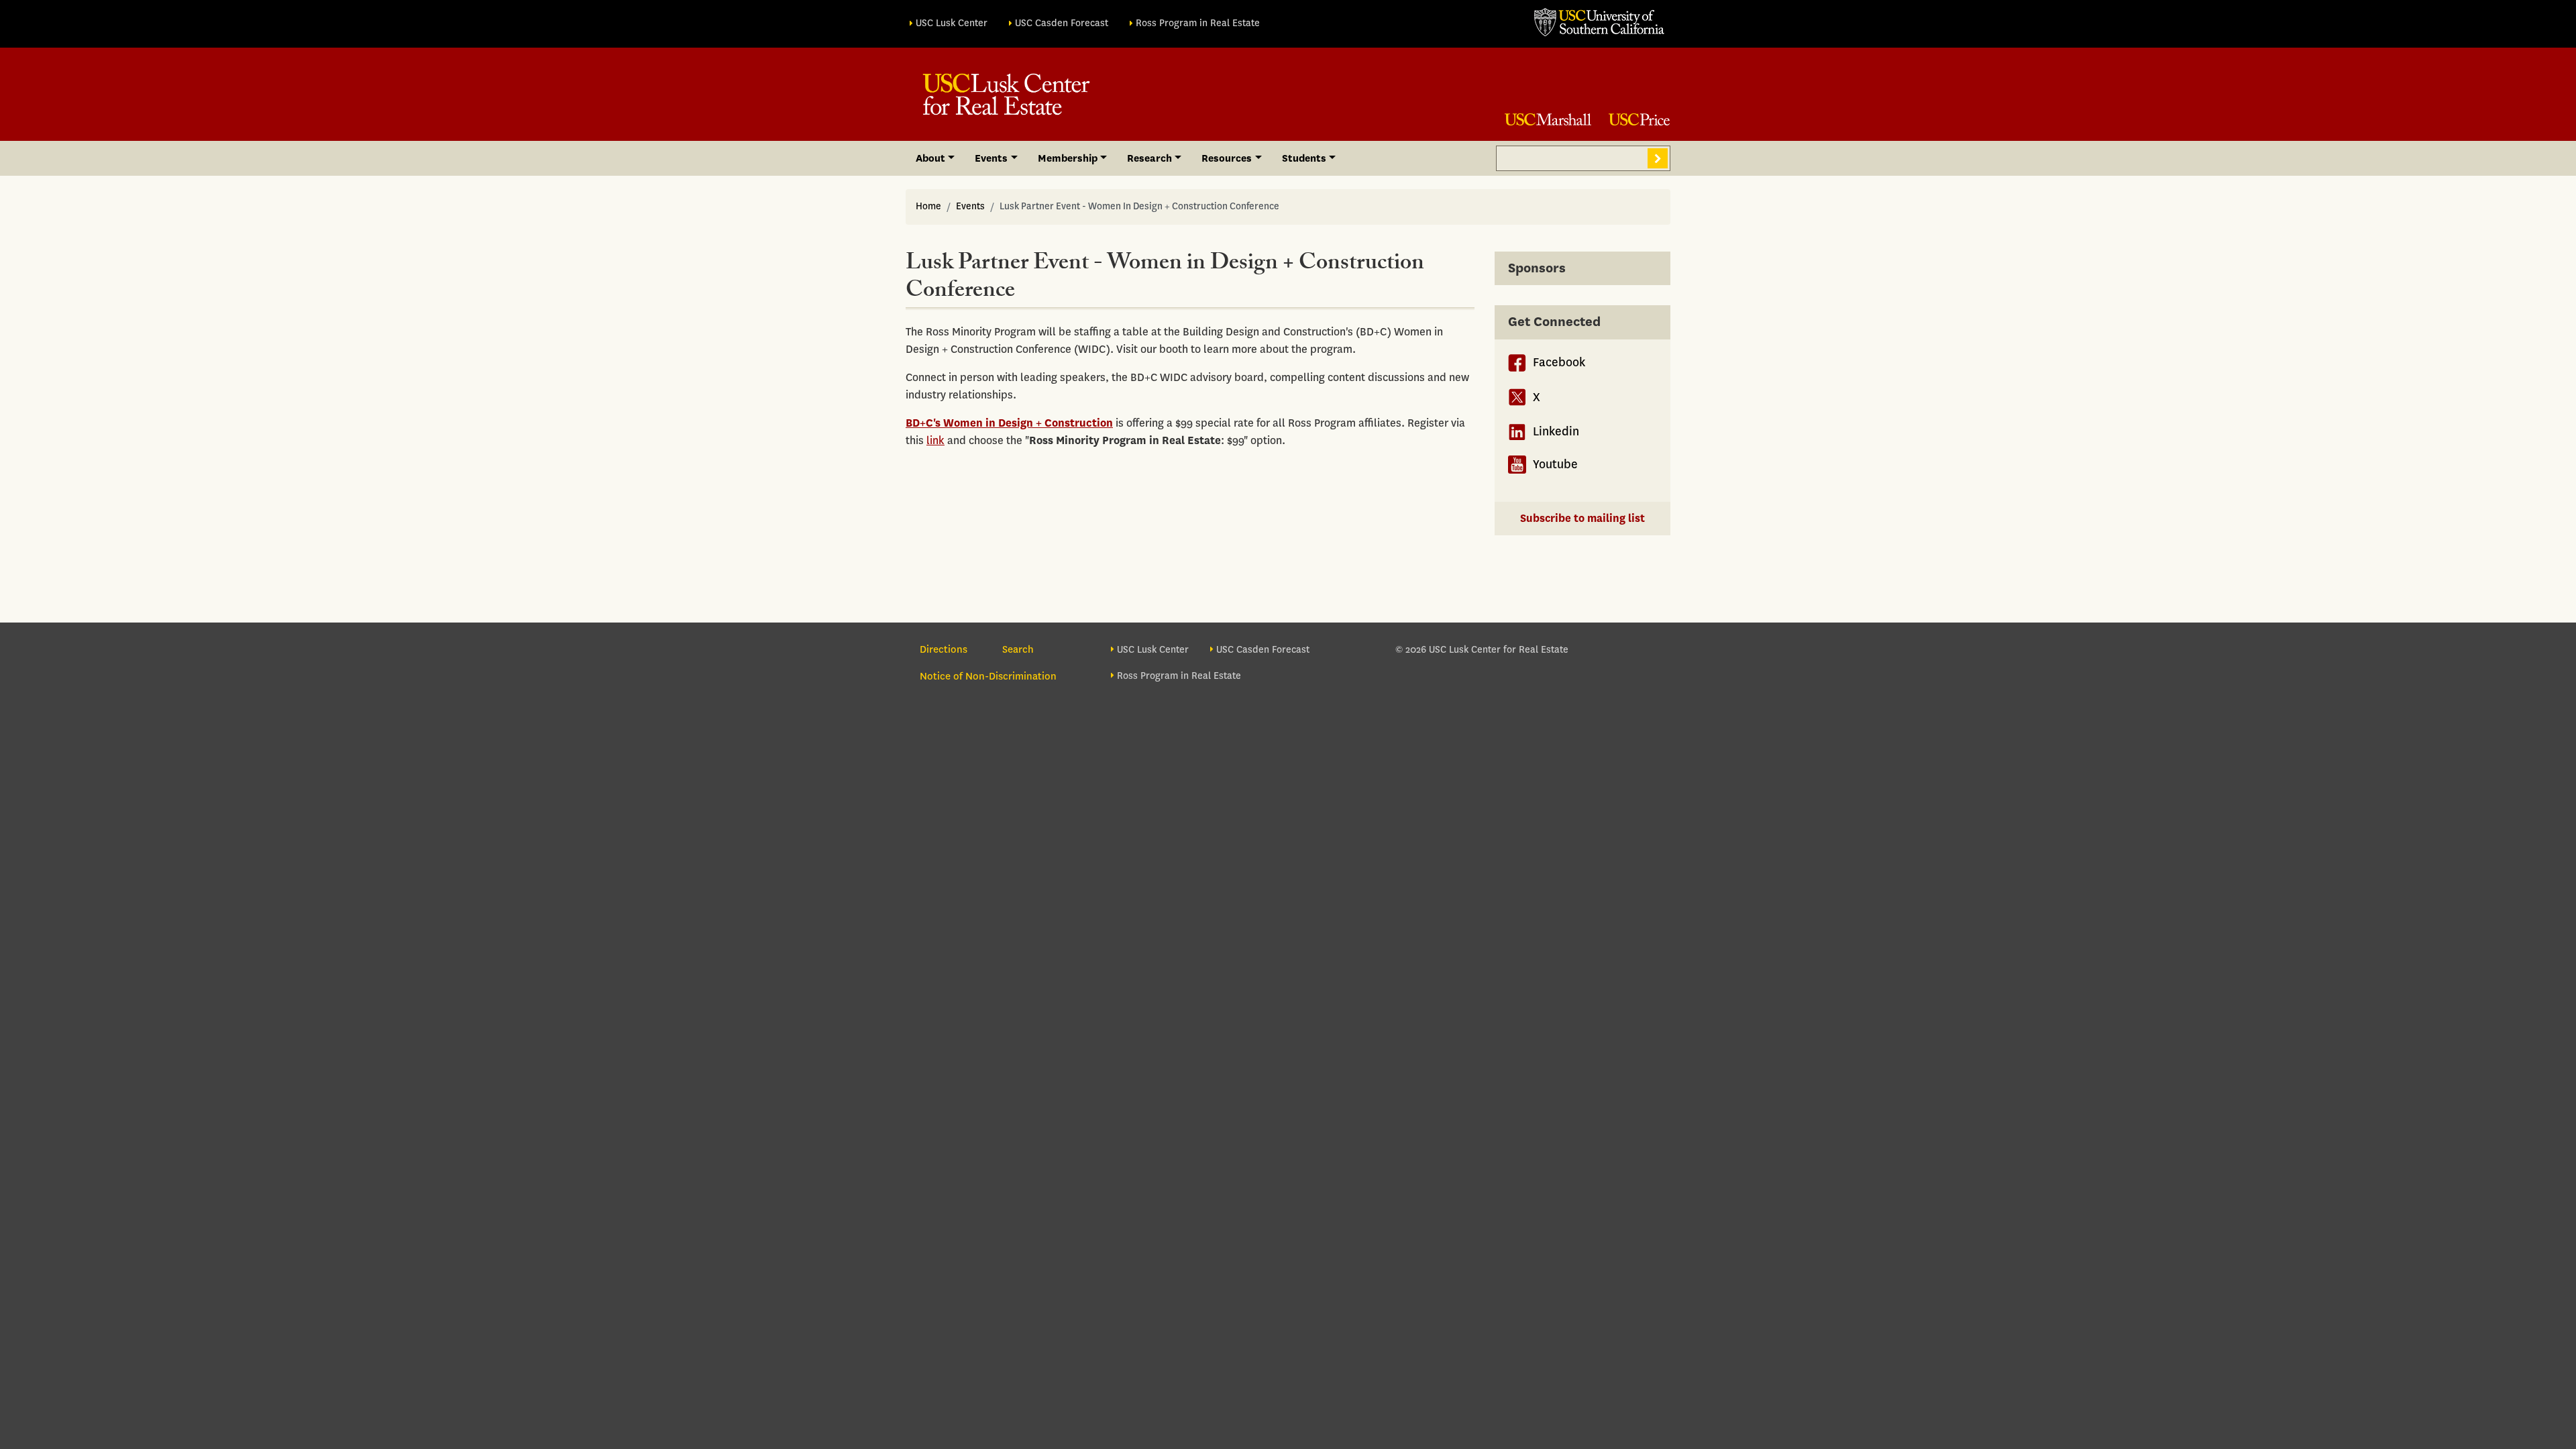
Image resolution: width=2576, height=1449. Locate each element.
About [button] (930, 158)
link (935, 440)
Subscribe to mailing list (1582, 518)
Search (1658, 158)
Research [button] (1149, 158)
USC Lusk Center (952, 23)
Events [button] (991, 158)
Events (970, 206)
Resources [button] (1227, 158)
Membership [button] (1068, 158)
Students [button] (1304, 158)
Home (928, 206)
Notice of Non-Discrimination (988, 676)
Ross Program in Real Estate (1198, 23)
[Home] (1006, 94)
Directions (944, 649)
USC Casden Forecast (1062, 23)
